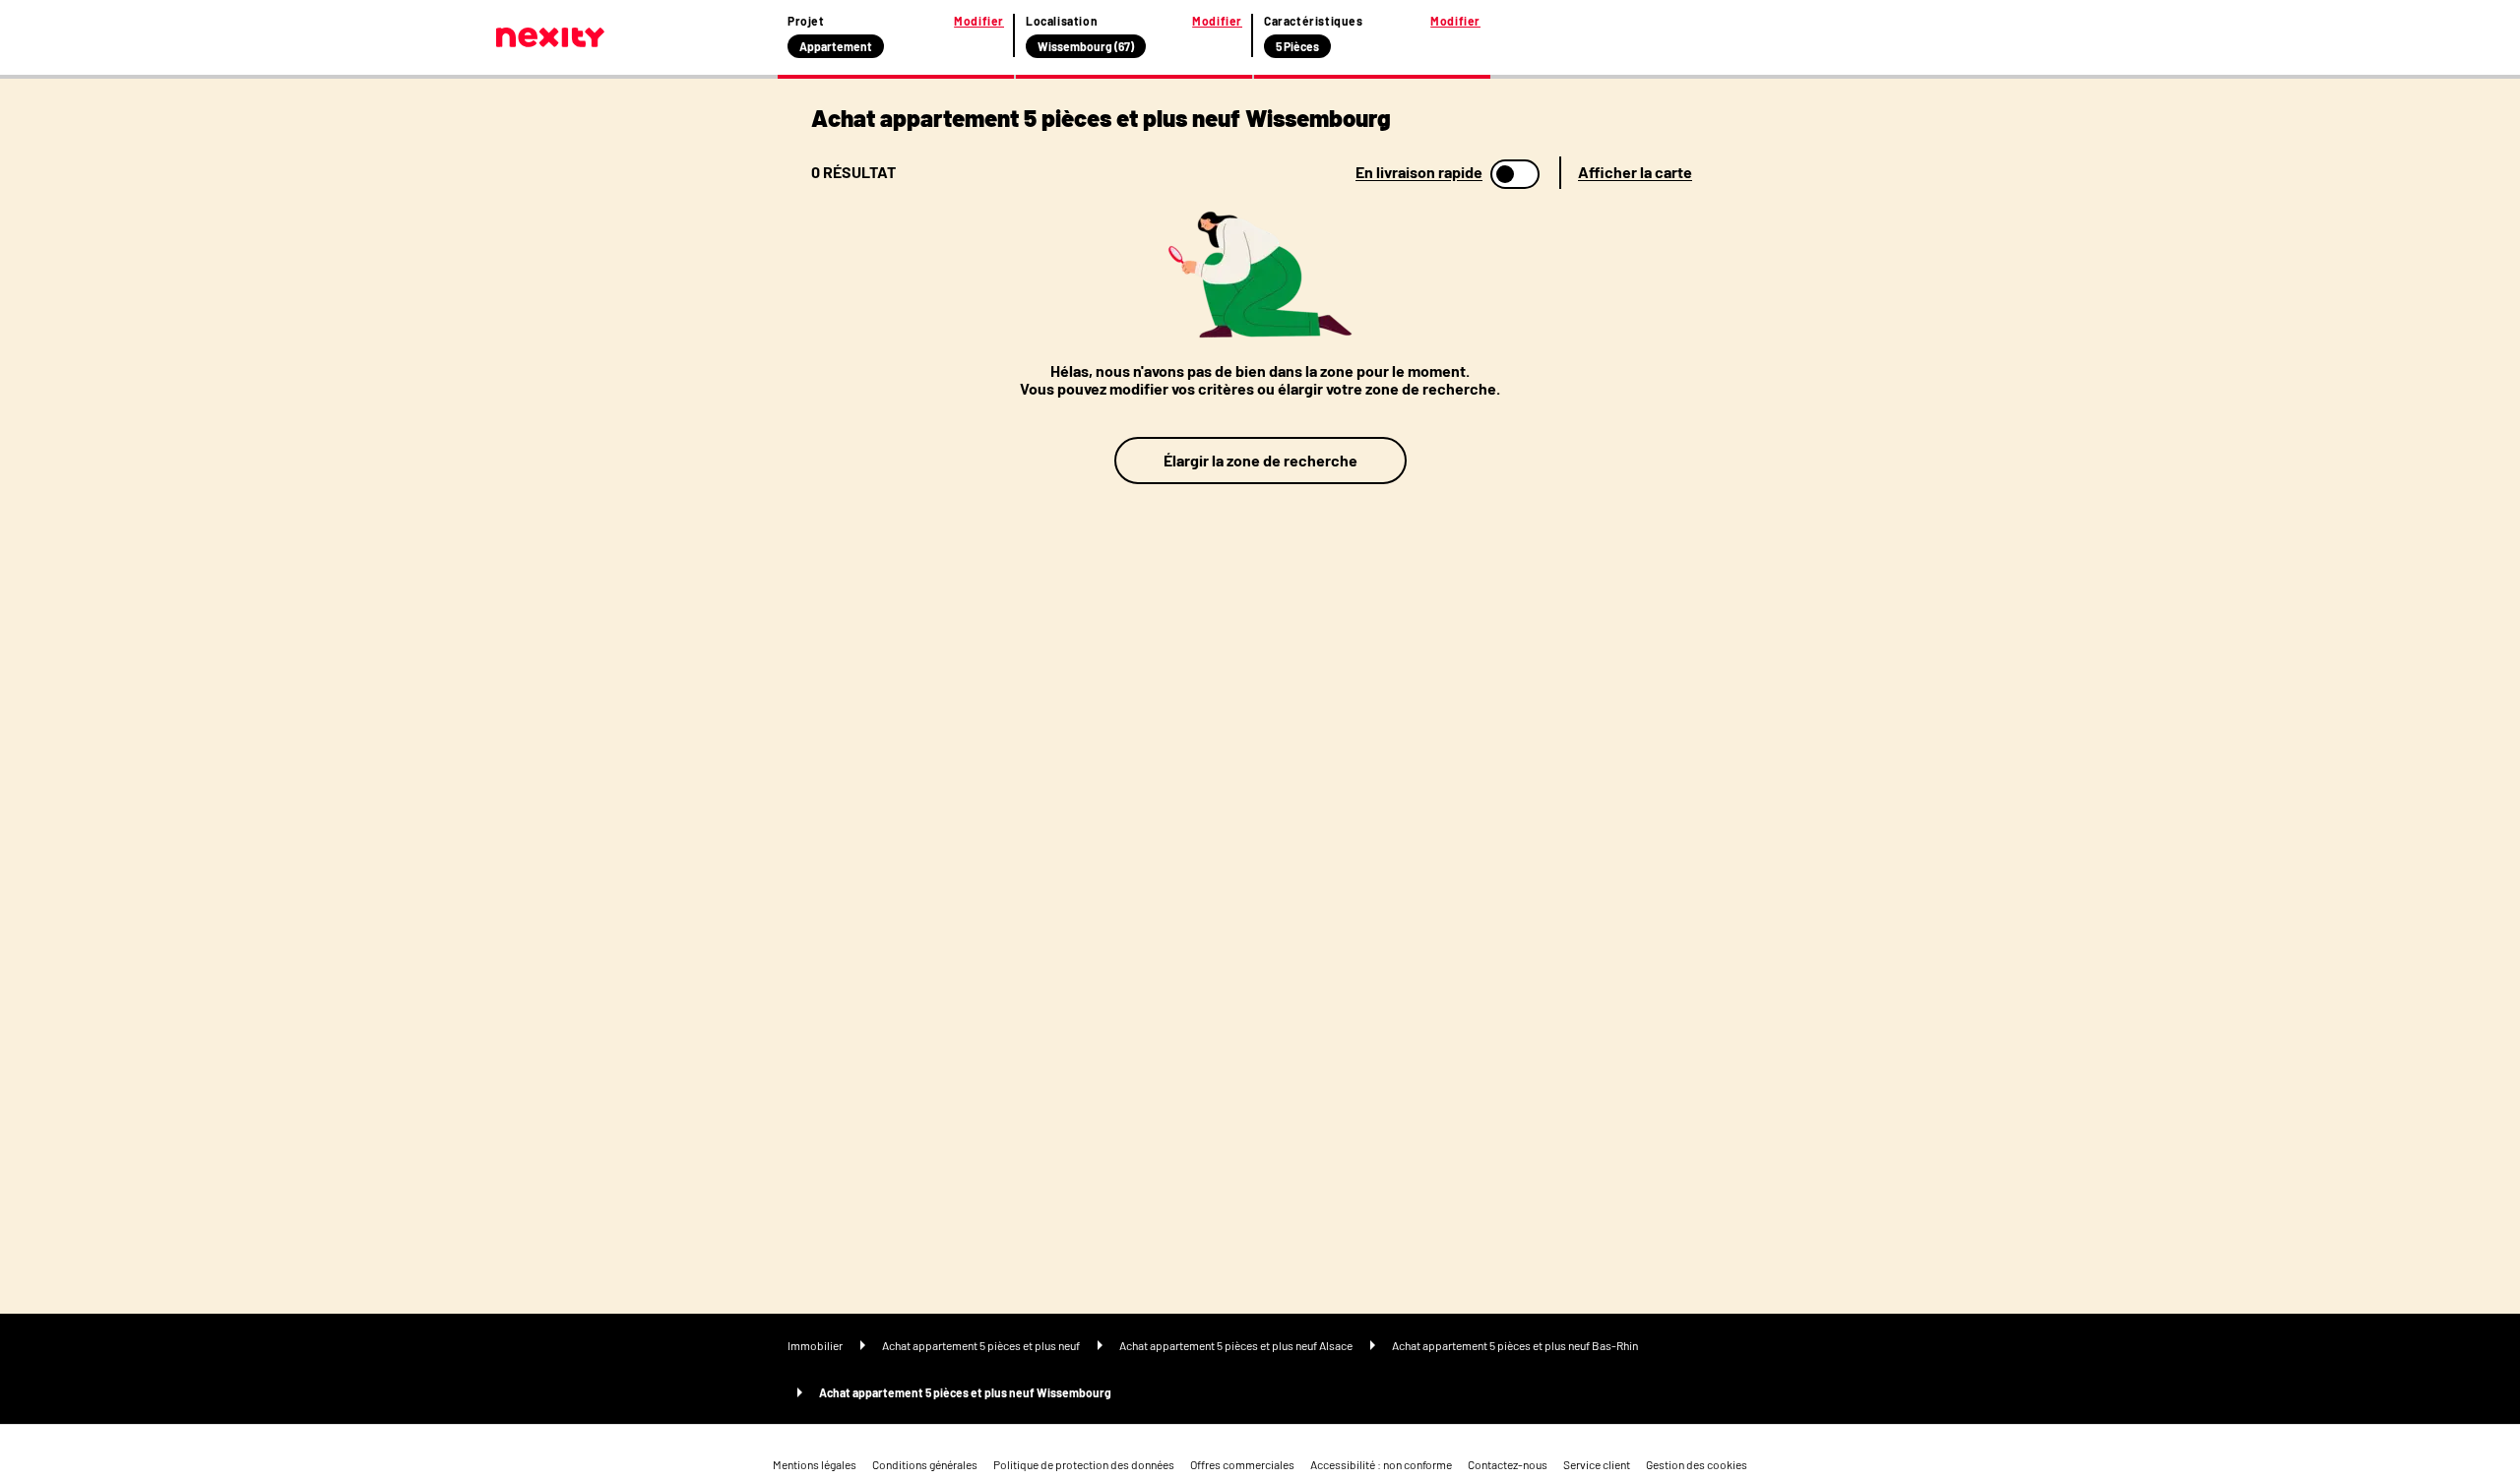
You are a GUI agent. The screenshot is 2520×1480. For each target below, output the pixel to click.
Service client (1597, 1464)
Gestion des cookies (1697, 1464)
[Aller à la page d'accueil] (550, 37)
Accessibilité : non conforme (1381, 1464)
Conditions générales (925, 1464)
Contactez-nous (1508, 1464)
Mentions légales (815, 1464)
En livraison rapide (1419, 172)
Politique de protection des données (1084, 1464)
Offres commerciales (1242, 1464)
